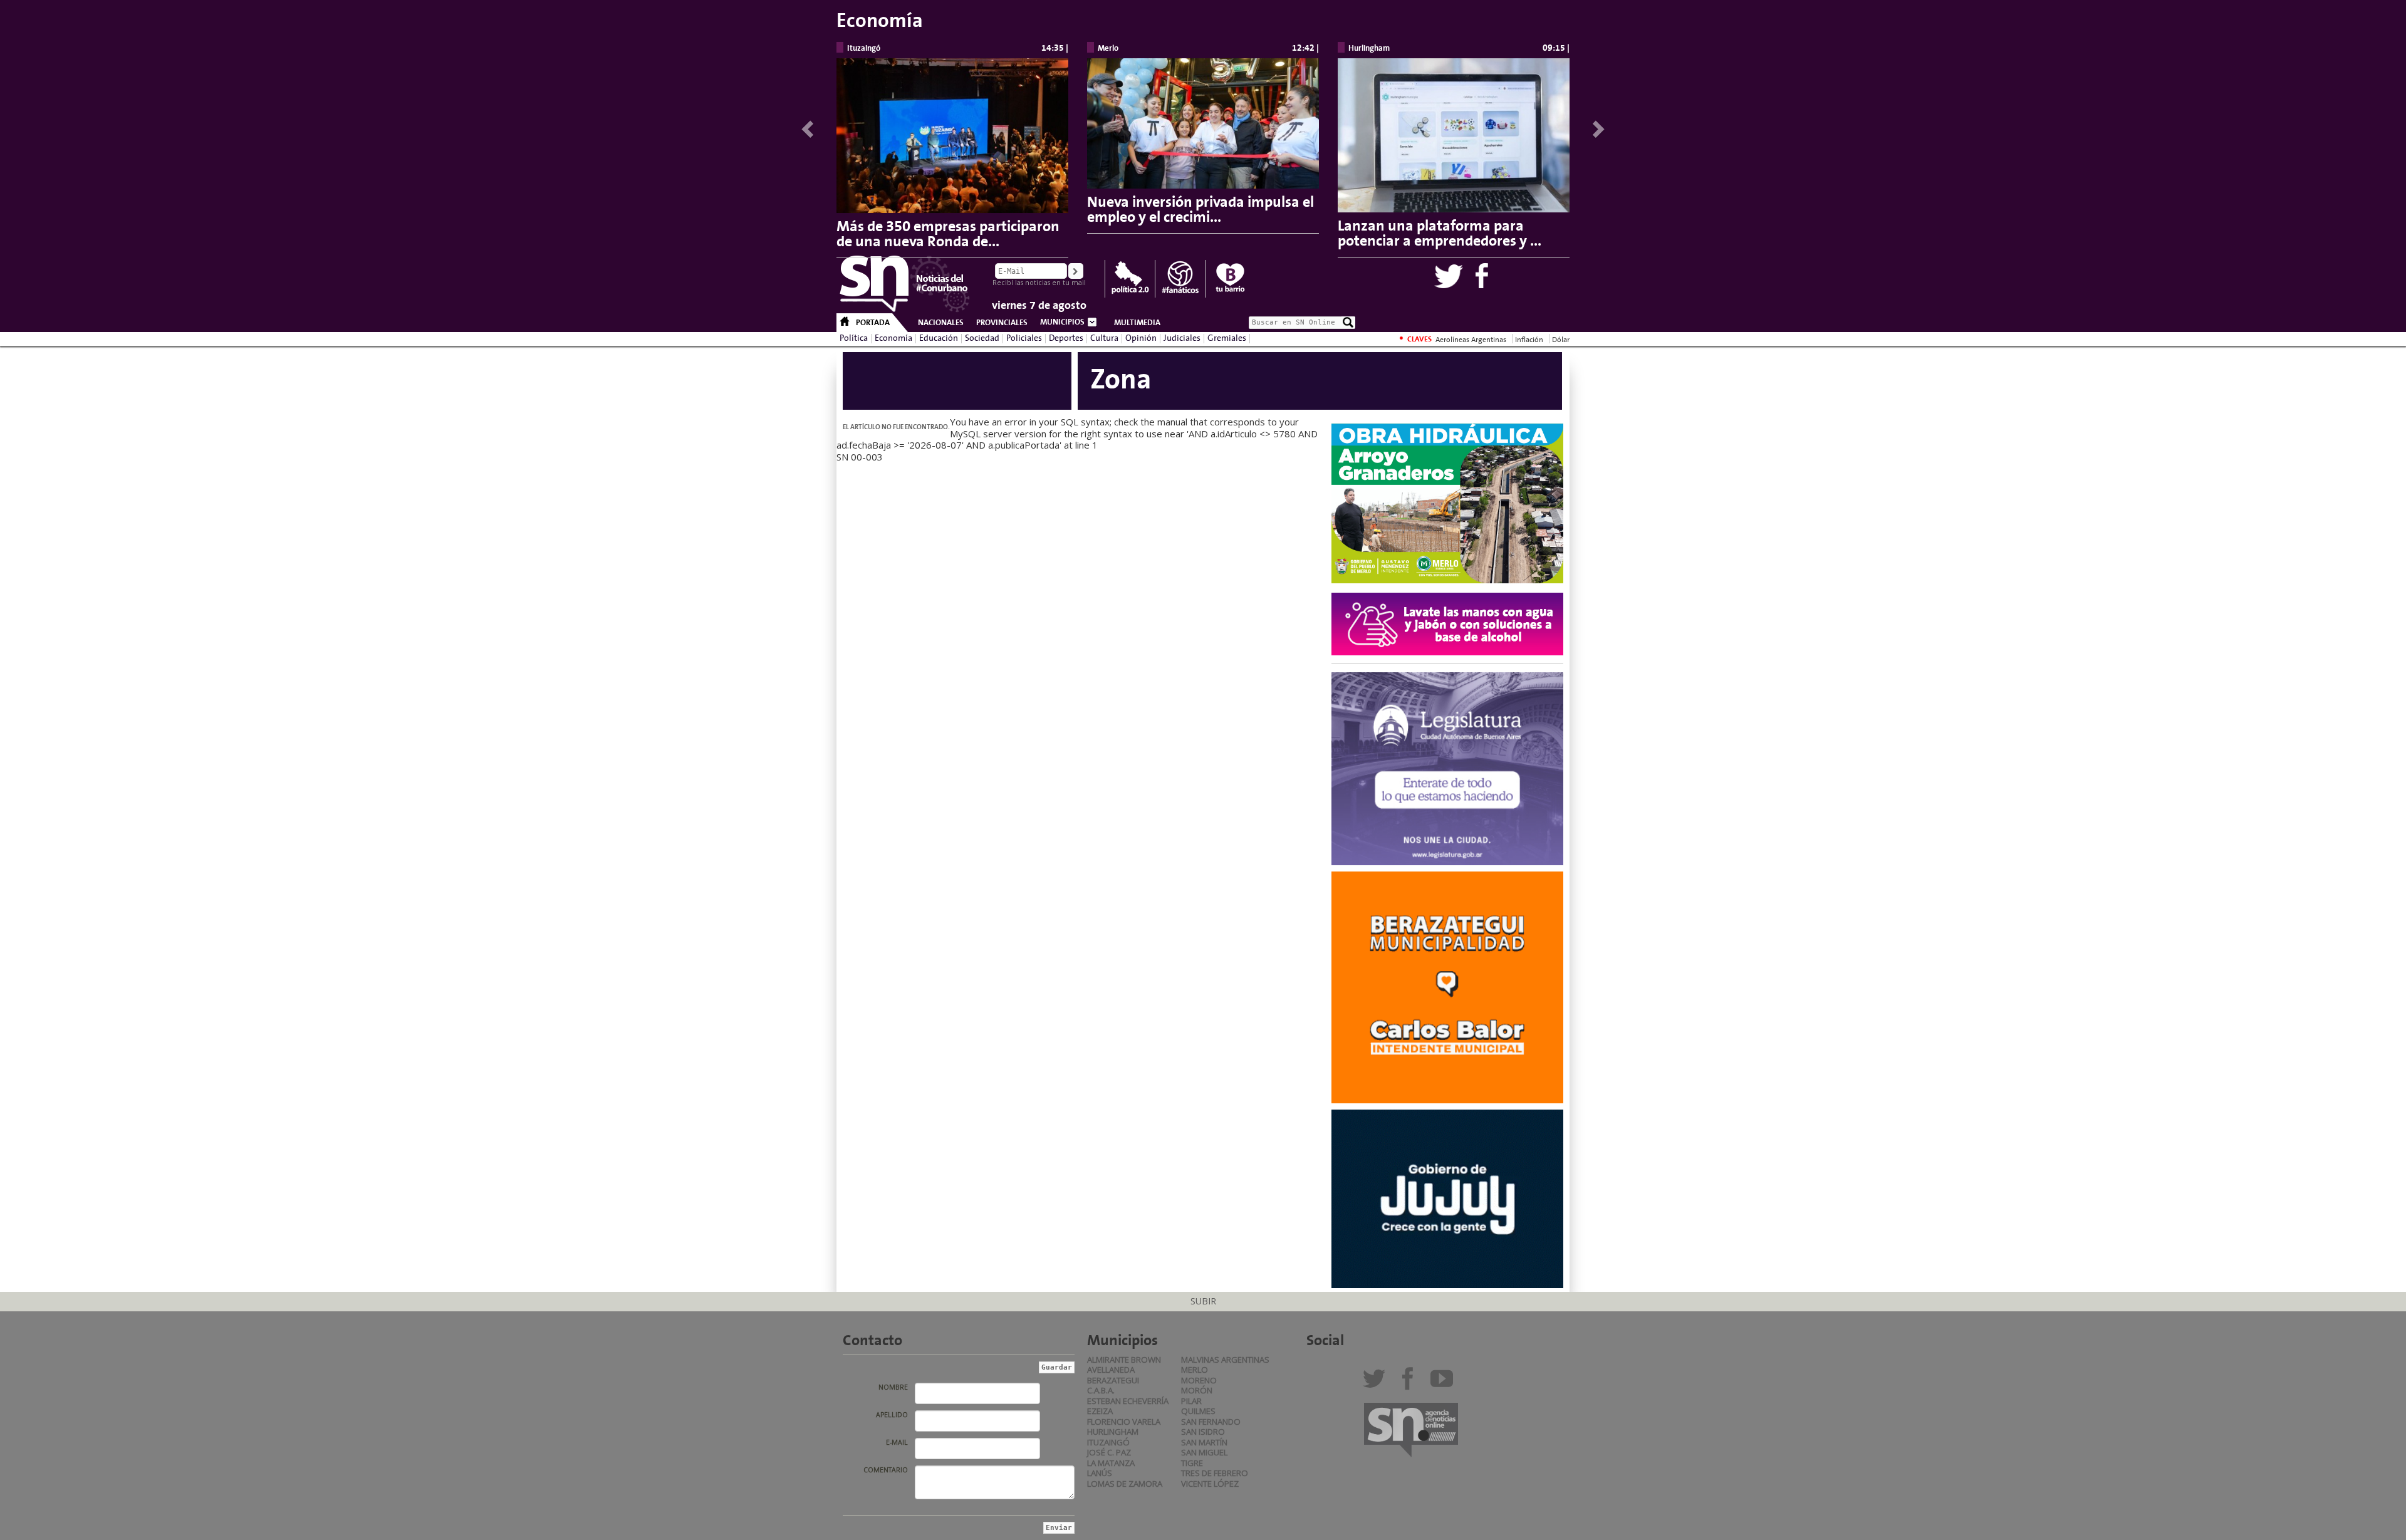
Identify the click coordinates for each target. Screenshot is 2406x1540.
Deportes (1066, 338)
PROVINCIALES (1002, 323)
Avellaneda (1111, 1370)
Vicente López (1210, 1484)
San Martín (1204, 1442)
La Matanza (1111, 1463)
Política (854, 338)
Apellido (892, 1415)
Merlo (1195, 1370)
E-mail (897, 1442)
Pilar (1191, 1401)
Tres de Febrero (1215, 1473)
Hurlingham (1113, 1432)
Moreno (1199, 1380)
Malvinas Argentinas (1225, 1360)
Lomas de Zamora (1125, 1484)
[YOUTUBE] (1445, 1383)
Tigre (1192, 1463)
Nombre (893, 1387)
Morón (1197, 1390)
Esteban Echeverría (1128, 1401)
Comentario (886, 1470)
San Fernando (1211, 1422)
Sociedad (982, 338)
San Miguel (1204, 1452)
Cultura (1104, 338)
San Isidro (1203, 1432)
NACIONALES (941, 323)
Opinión (1141, 338)
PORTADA (873, 323)
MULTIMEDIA (1137, 323)
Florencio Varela (1124, 1422)
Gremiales (1227, 338)
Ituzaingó (1108, 1442)
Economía (893, 338)
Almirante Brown (1124, 1360)
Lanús (1100, 1473)
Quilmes (1198, 1411)
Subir (1203, 1301)
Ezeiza (1100, 1411)
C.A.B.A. (1101, 1390)
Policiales (1024, 338)
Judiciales (1182, 338)
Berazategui (1113, 1380)
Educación (939, 338)
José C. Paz (1109, 1452)
